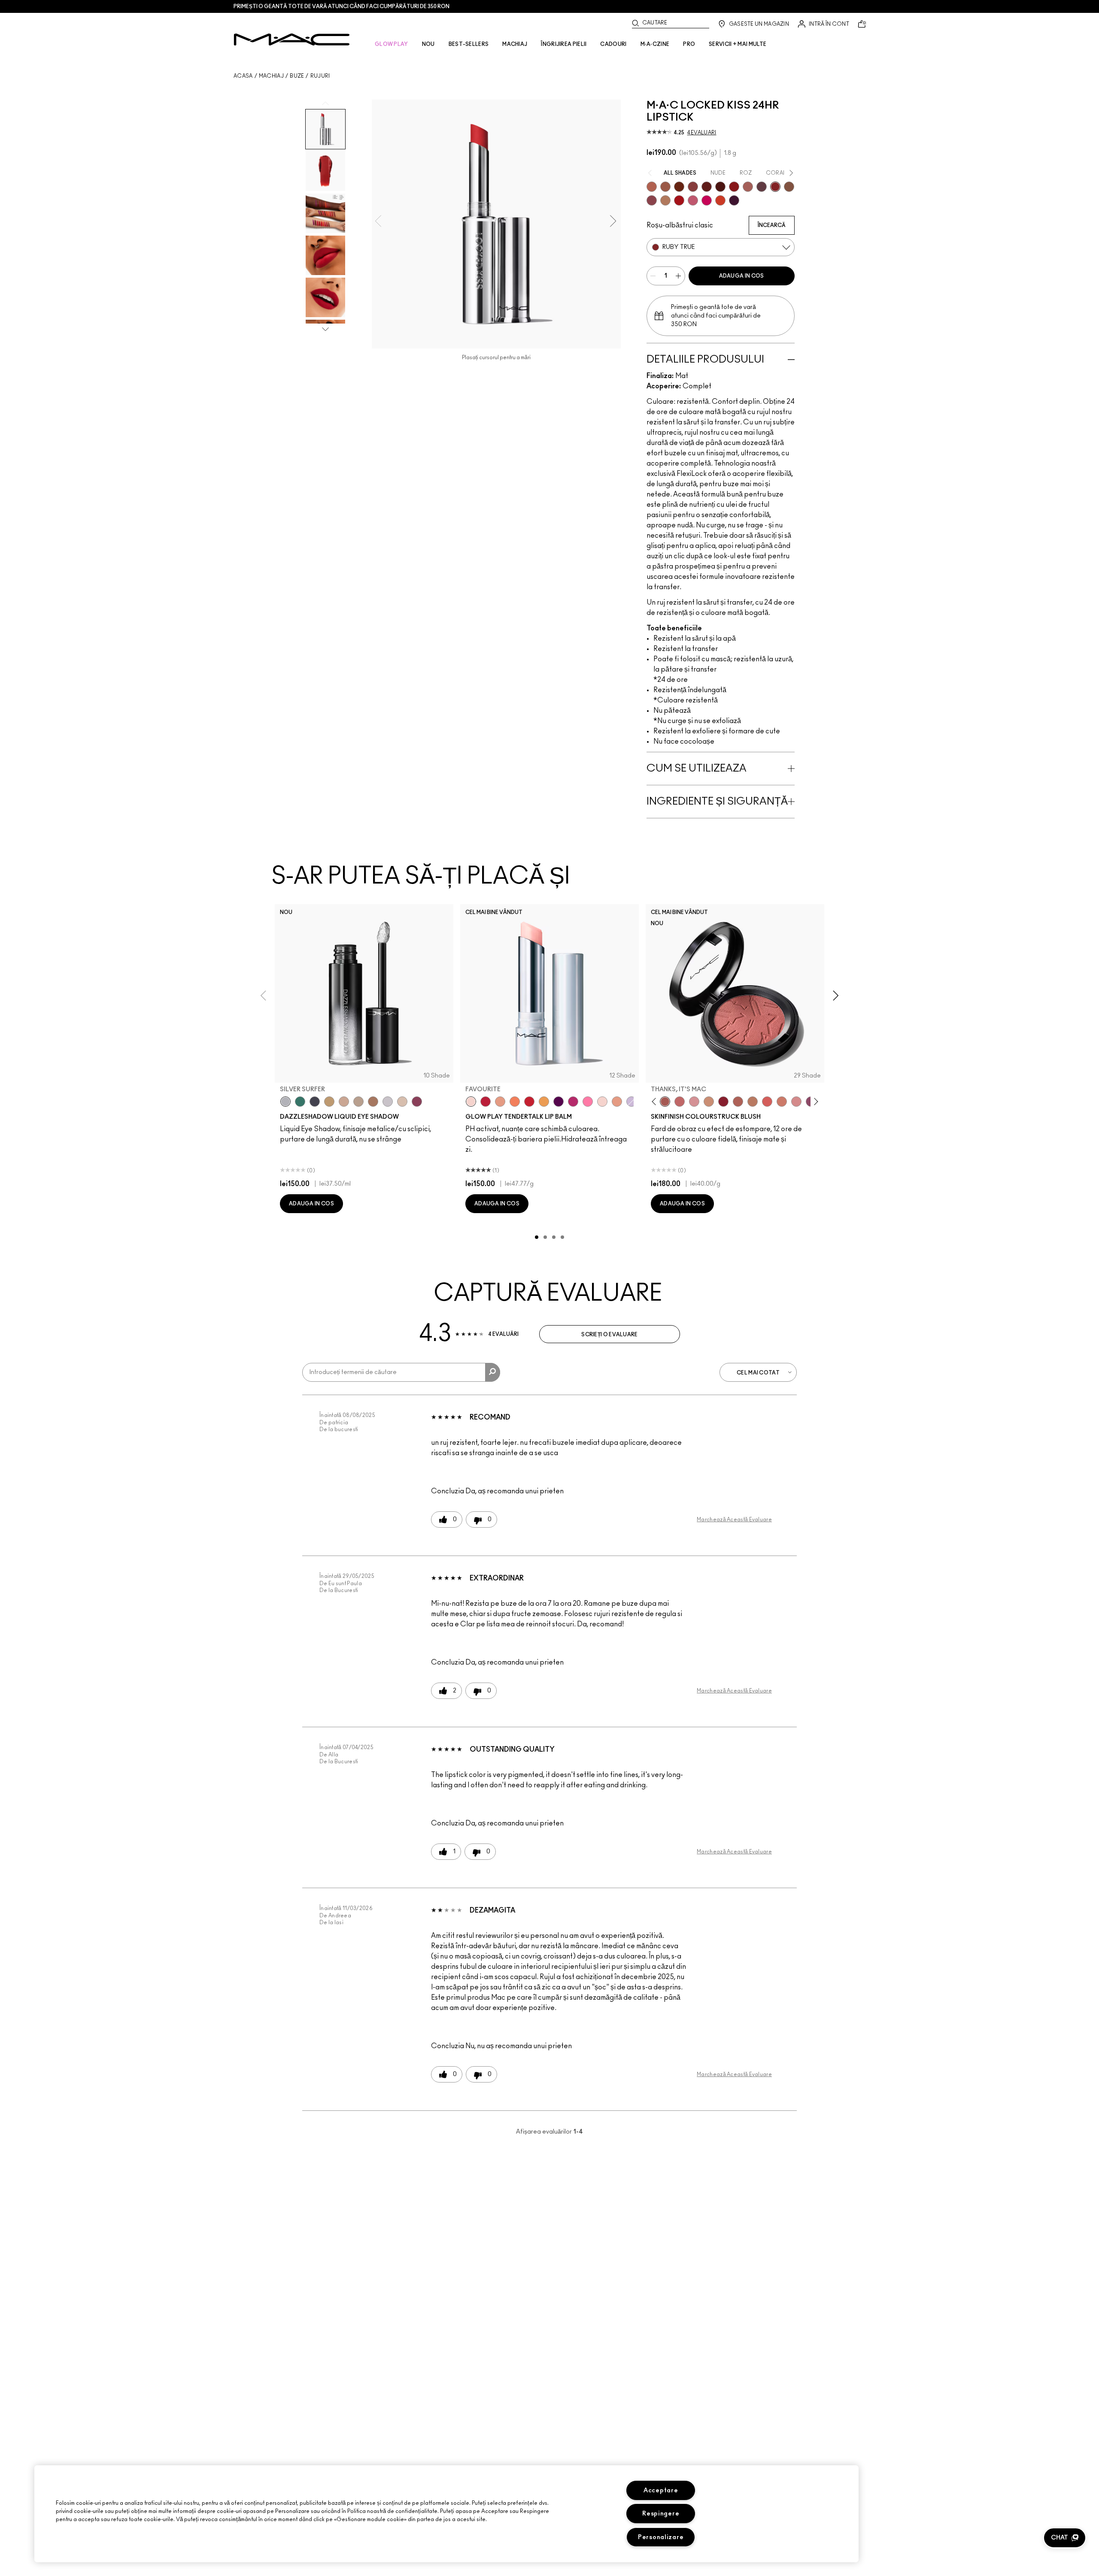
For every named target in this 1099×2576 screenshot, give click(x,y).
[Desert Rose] (796, 1102)
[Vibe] (631, 1102)
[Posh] (789, 187)
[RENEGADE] (720, 200)
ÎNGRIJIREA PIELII (564, 44)
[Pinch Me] (680, 1102)
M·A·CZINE (655, 44)
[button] (1065, 2538)
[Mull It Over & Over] (652, 187)
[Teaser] (665, 200)
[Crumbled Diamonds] (388, 1102)
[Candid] (515, 1102)
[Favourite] (471, 1102)
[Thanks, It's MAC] (665, 1102)
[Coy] (693, 187)
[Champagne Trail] (358, 1102)
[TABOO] (707, 200)
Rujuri (320, 76)
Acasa (243, 76)
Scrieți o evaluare (609, 1335)
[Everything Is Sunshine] (344, 1102)
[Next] (815, 1102)
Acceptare (661, 2490)
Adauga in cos (742, 276)
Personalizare (661, 2537)
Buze (297, 76)
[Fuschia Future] (417, 1102)
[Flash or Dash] (329, 1102)
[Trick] (559, 1102)
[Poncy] (720, 187)
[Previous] (656, 1102)
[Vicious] (707, 187)
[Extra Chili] (734, 187)
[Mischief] (748, 187)
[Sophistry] (679, 187)
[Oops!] (544, 1102)
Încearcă (772, 225)
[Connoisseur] (693, 200)
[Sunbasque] (709, 1102)
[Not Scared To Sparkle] (402, 1102)
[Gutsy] (679, 200)
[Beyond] (573, 1102)
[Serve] (529, 1102)
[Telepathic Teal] (300, 1102)
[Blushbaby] (694, 1102)
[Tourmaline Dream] (315, 1102)
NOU (428, 44)
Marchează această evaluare (734, 1520)
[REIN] (734, 200)
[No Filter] (738, 1102)
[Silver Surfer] (285, 1102)
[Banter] (486, 1102)
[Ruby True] (775, 187)
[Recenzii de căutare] (493, 1372)
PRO (689, 44)
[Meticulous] (665, 187)
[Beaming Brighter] (373, 1102)
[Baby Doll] (617, 1102)
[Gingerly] (753, 1102)
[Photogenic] (588, 1102)
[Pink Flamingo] (767, 1102)
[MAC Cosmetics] (292, 39)
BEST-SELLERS (469, 44)
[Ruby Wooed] (723, 1102)
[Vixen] (762, 187)
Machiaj (271, 76)
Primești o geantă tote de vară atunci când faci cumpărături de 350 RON (342, 6)
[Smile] (602, 1102)
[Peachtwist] (782, 1102)
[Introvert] (500, 1102)
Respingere (661, 2514)
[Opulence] (652, 200)
